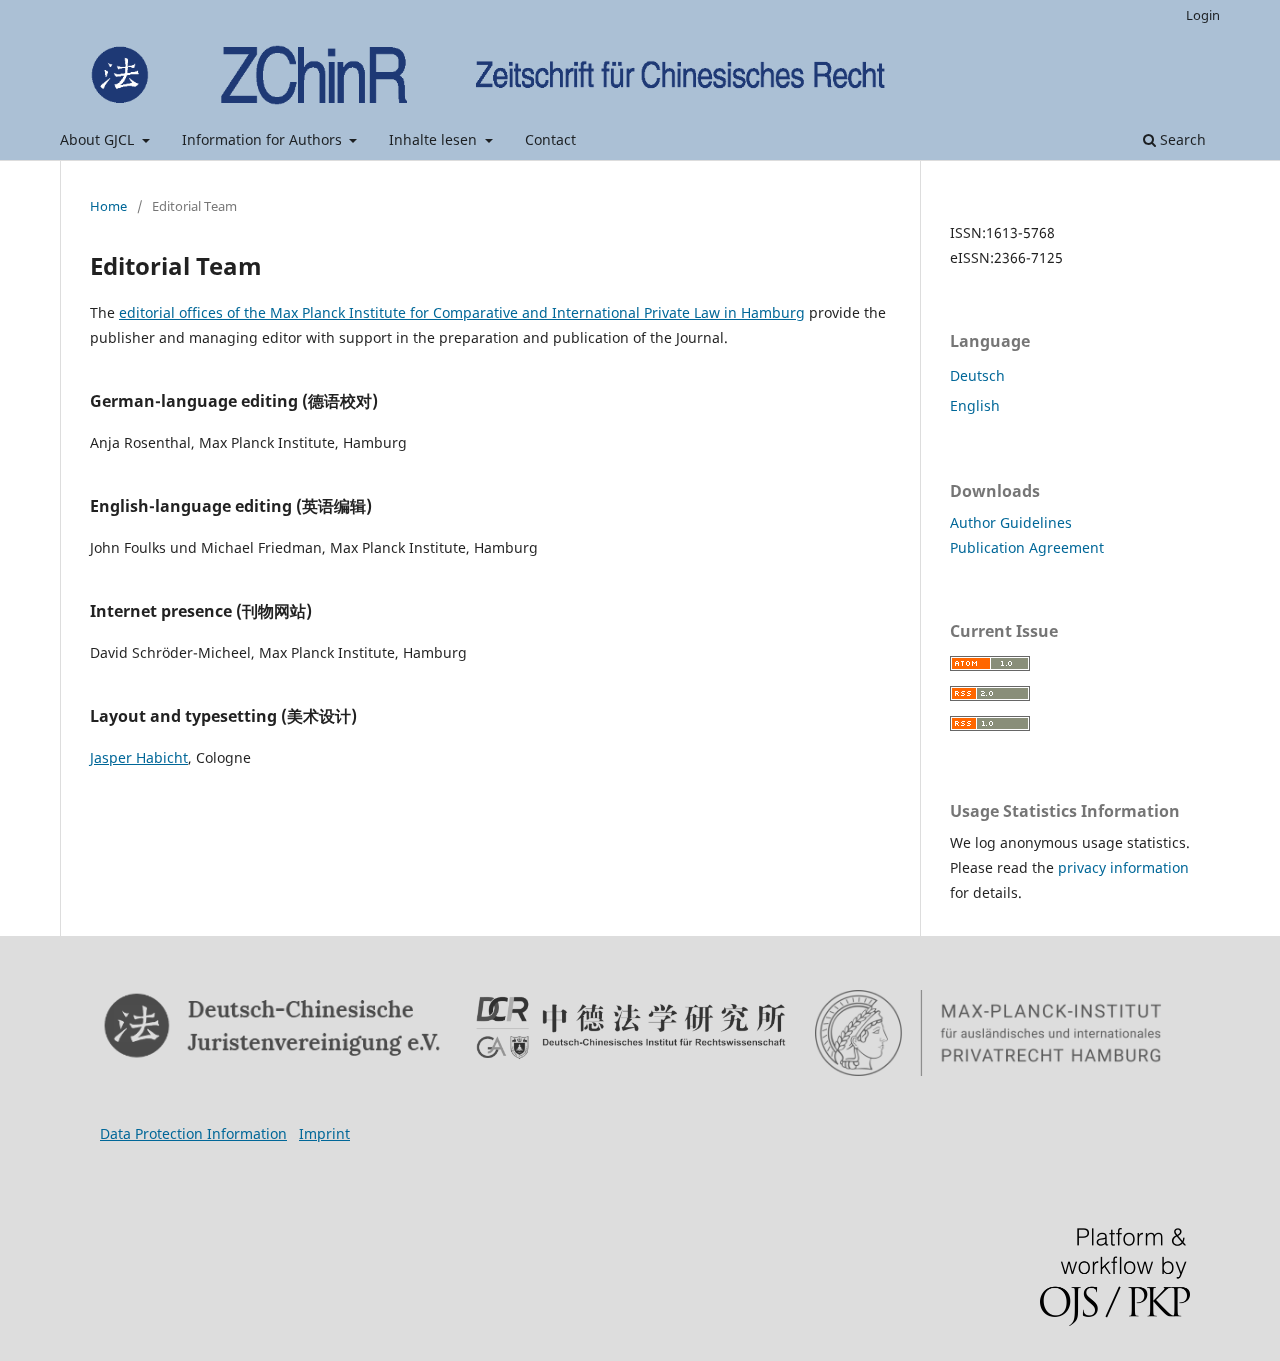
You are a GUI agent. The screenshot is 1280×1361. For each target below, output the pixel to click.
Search (1181, 139)
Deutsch (977, 375)
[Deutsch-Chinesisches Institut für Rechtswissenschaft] (631, 1028)
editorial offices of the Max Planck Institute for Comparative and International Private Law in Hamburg (462, 312)
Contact (550, 139)
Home (108, 206)
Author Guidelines (1011, 522)
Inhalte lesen (435, 139)
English (975, 405)
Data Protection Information (193, 1133)
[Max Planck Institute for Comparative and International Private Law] (988, 1033)
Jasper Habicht (139, 757)
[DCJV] (273, 1027)
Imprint (324, 1133)
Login (1203, 15)
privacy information (1123, 867)
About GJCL (99, 139)
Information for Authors (264, 139)
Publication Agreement (1027, 547)
